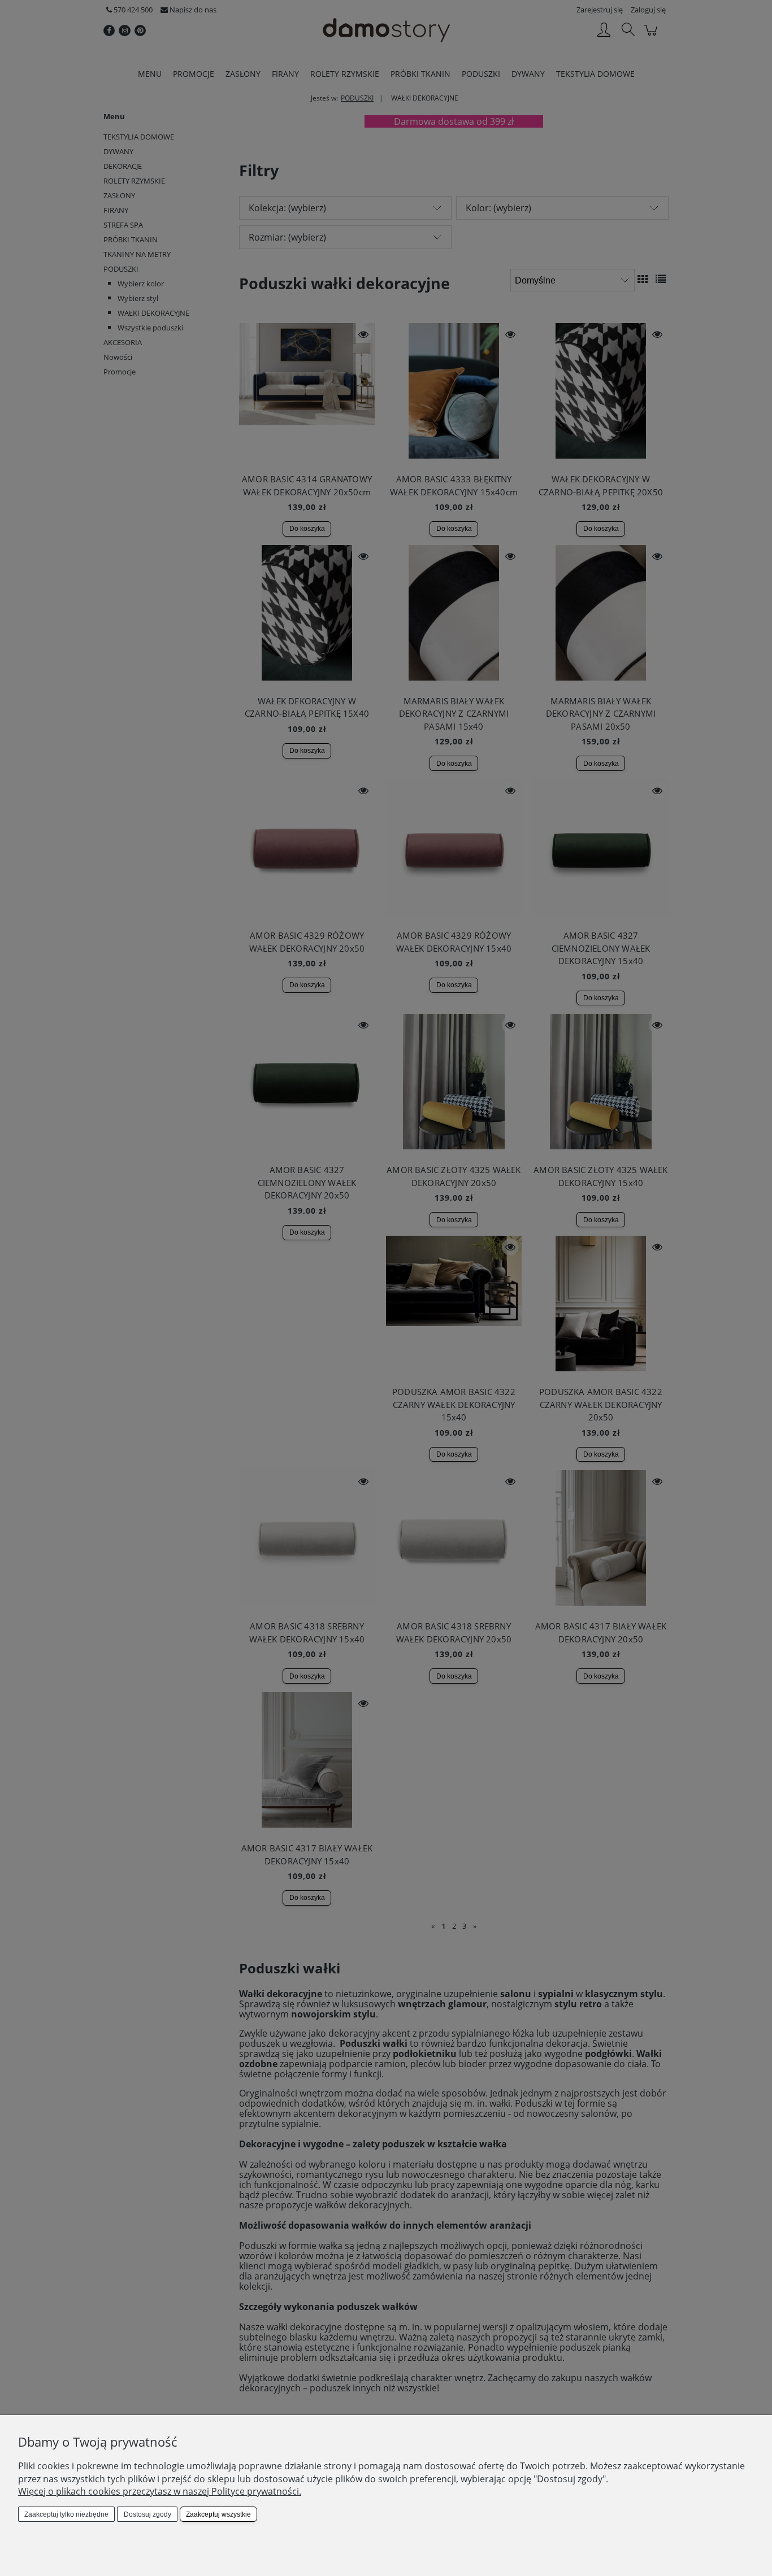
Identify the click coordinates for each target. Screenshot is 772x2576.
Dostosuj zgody (148, 2514)
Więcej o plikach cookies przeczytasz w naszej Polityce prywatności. (160, 2491)
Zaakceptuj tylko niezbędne (66, 2514)
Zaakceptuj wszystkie (218, 2514)
